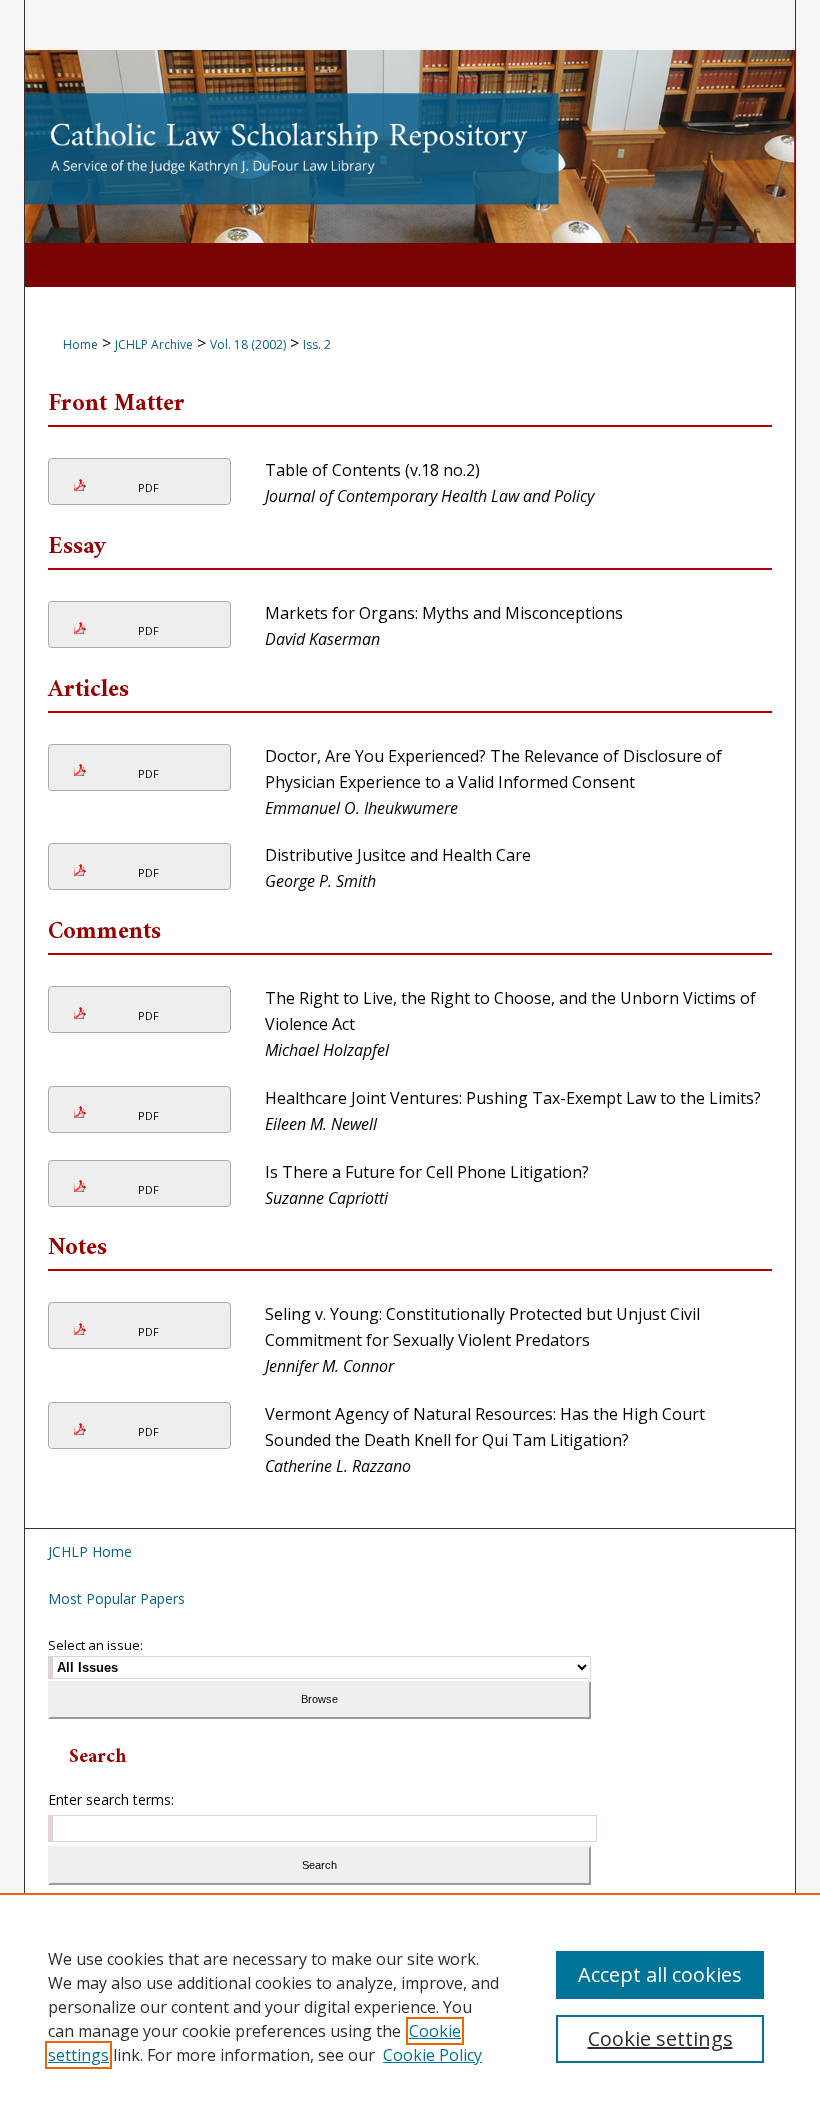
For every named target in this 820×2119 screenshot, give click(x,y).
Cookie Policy (432, 2055)
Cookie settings (660, 2038)
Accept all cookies (660, 1974)
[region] (410, 2006)
